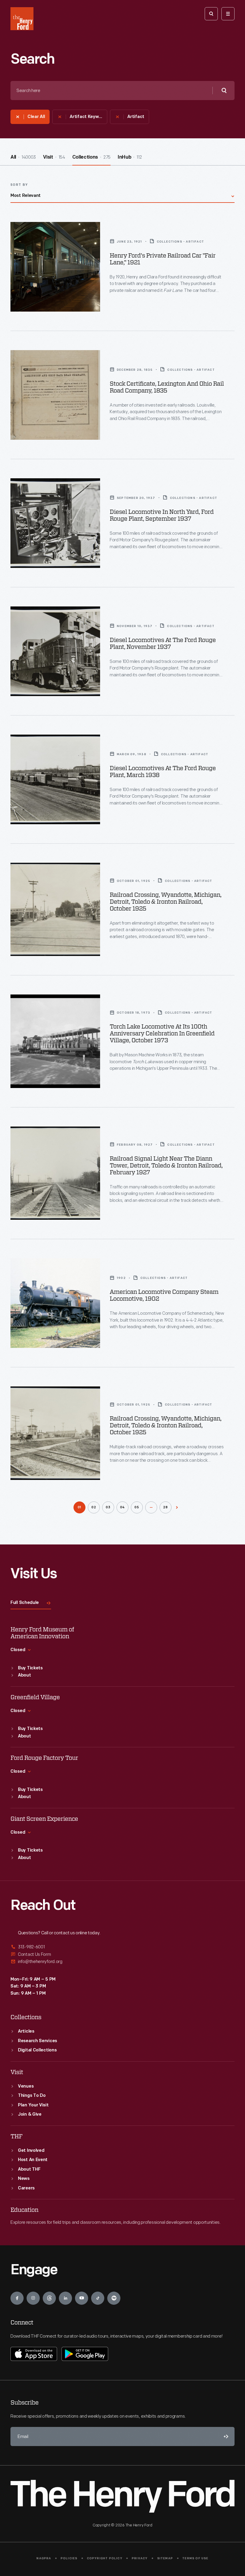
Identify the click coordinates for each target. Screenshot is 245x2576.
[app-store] (34, 2354)
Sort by (19, 185)
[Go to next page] (177, 1507)
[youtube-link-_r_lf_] (82, 2298)
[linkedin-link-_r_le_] (65, 2298)
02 (94, 1508)
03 (108, 1508)
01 (80, 1508)
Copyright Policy (105, 2559)
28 (166, 1508)
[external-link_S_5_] (122, 1954)
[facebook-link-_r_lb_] (17, 2298)
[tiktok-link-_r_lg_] (98, 2298)
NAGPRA (44, 2559)
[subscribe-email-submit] (225, 2436)
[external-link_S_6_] (122, 1962)
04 (123, 1508)
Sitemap (165, 2559)
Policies (69, 2559)
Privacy (140, 2559)
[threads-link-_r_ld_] (49, 2298)
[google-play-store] (85, 2354)
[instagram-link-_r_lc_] (33, 2298)
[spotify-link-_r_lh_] (114, 2298)
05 (137, 1508)
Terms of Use (195, 2559)
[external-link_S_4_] (122, 1947)
